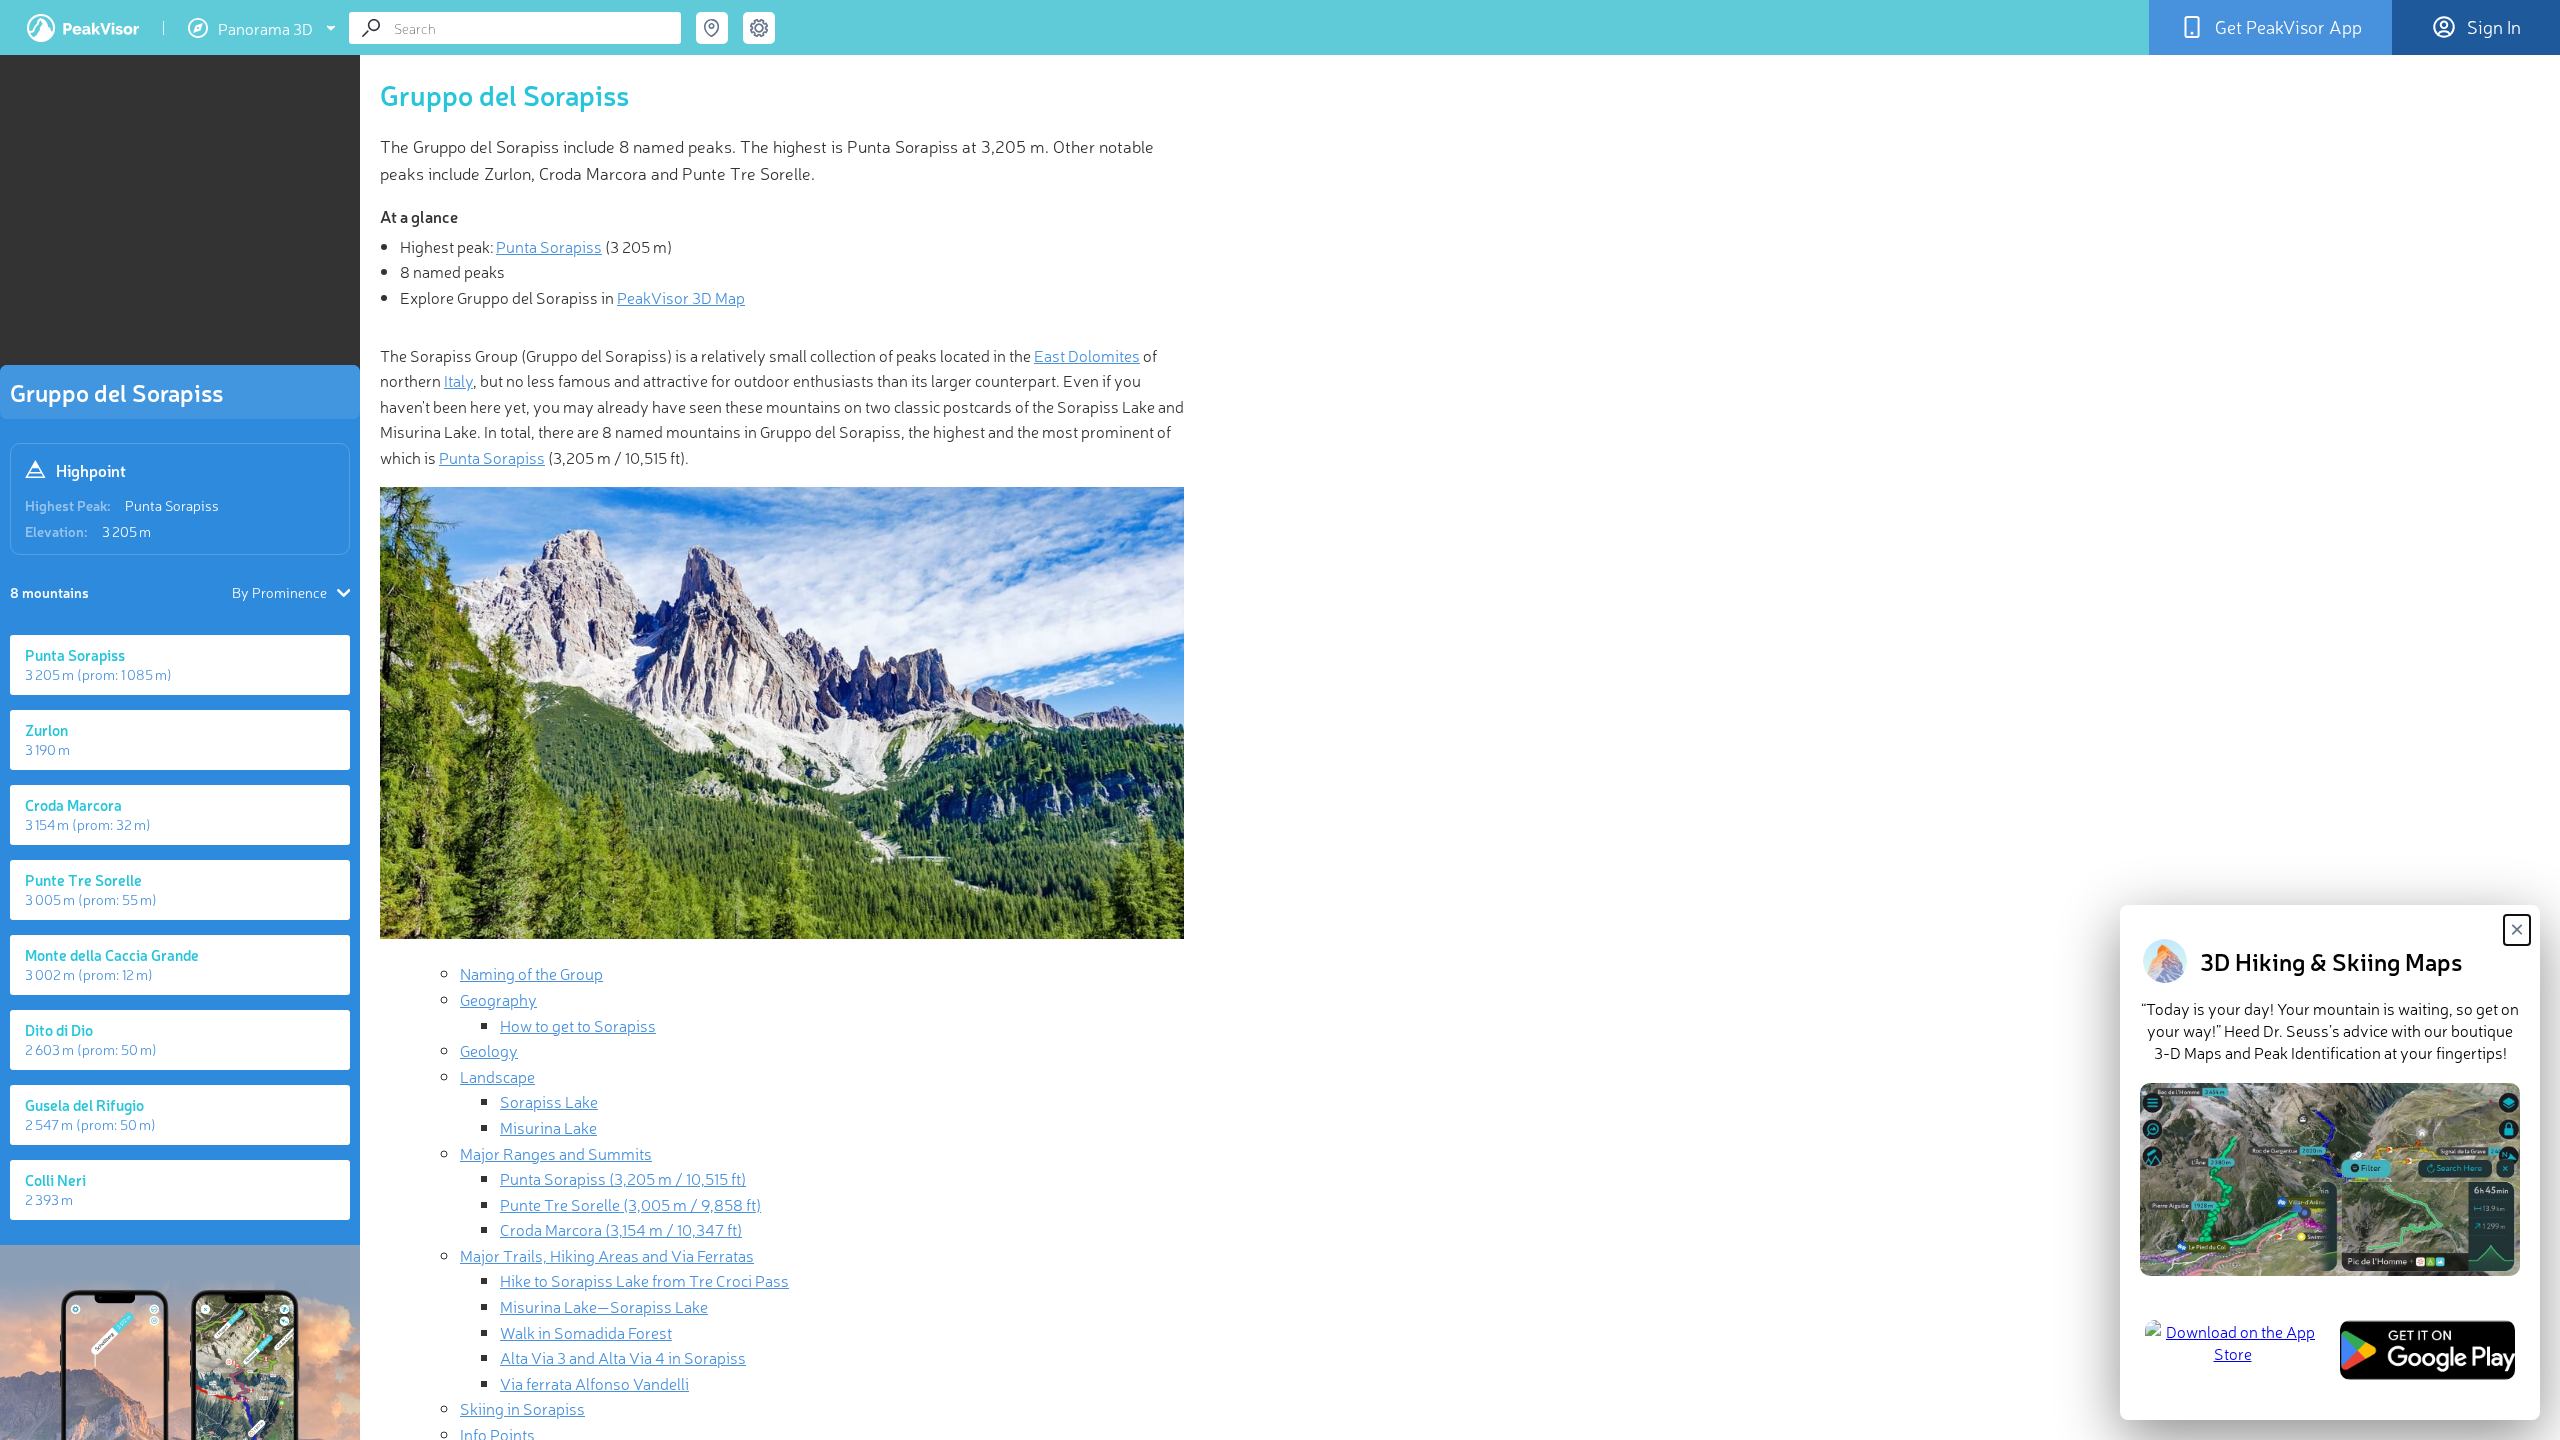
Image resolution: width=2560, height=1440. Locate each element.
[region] (180, 216)
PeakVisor (83, 28)
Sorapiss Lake (549, 1101)
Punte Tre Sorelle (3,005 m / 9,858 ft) (630, 1204)
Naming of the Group (531, 973)
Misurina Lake (548, 1127)
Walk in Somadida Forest (586, 1332)
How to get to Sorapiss (578, 1025)
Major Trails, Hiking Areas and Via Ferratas (607, 1255)
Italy (458, 380)
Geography (498, 999)
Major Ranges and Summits (556, 1153)
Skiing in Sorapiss (522, 1408)
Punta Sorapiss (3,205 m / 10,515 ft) (623, 1178)
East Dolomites (1087, 355)
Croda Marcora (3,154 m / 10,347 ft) (621, 1229)
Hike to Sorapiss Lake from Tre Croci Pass (644, 1280)
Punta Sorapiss (172, 505)
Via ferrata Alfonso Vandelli (594, 1383)
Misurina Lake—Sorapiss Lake (604, 1306)
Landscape (497, 1076)
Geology (489, 1050)
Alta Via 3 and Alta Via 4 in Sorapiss (623, 1357)
